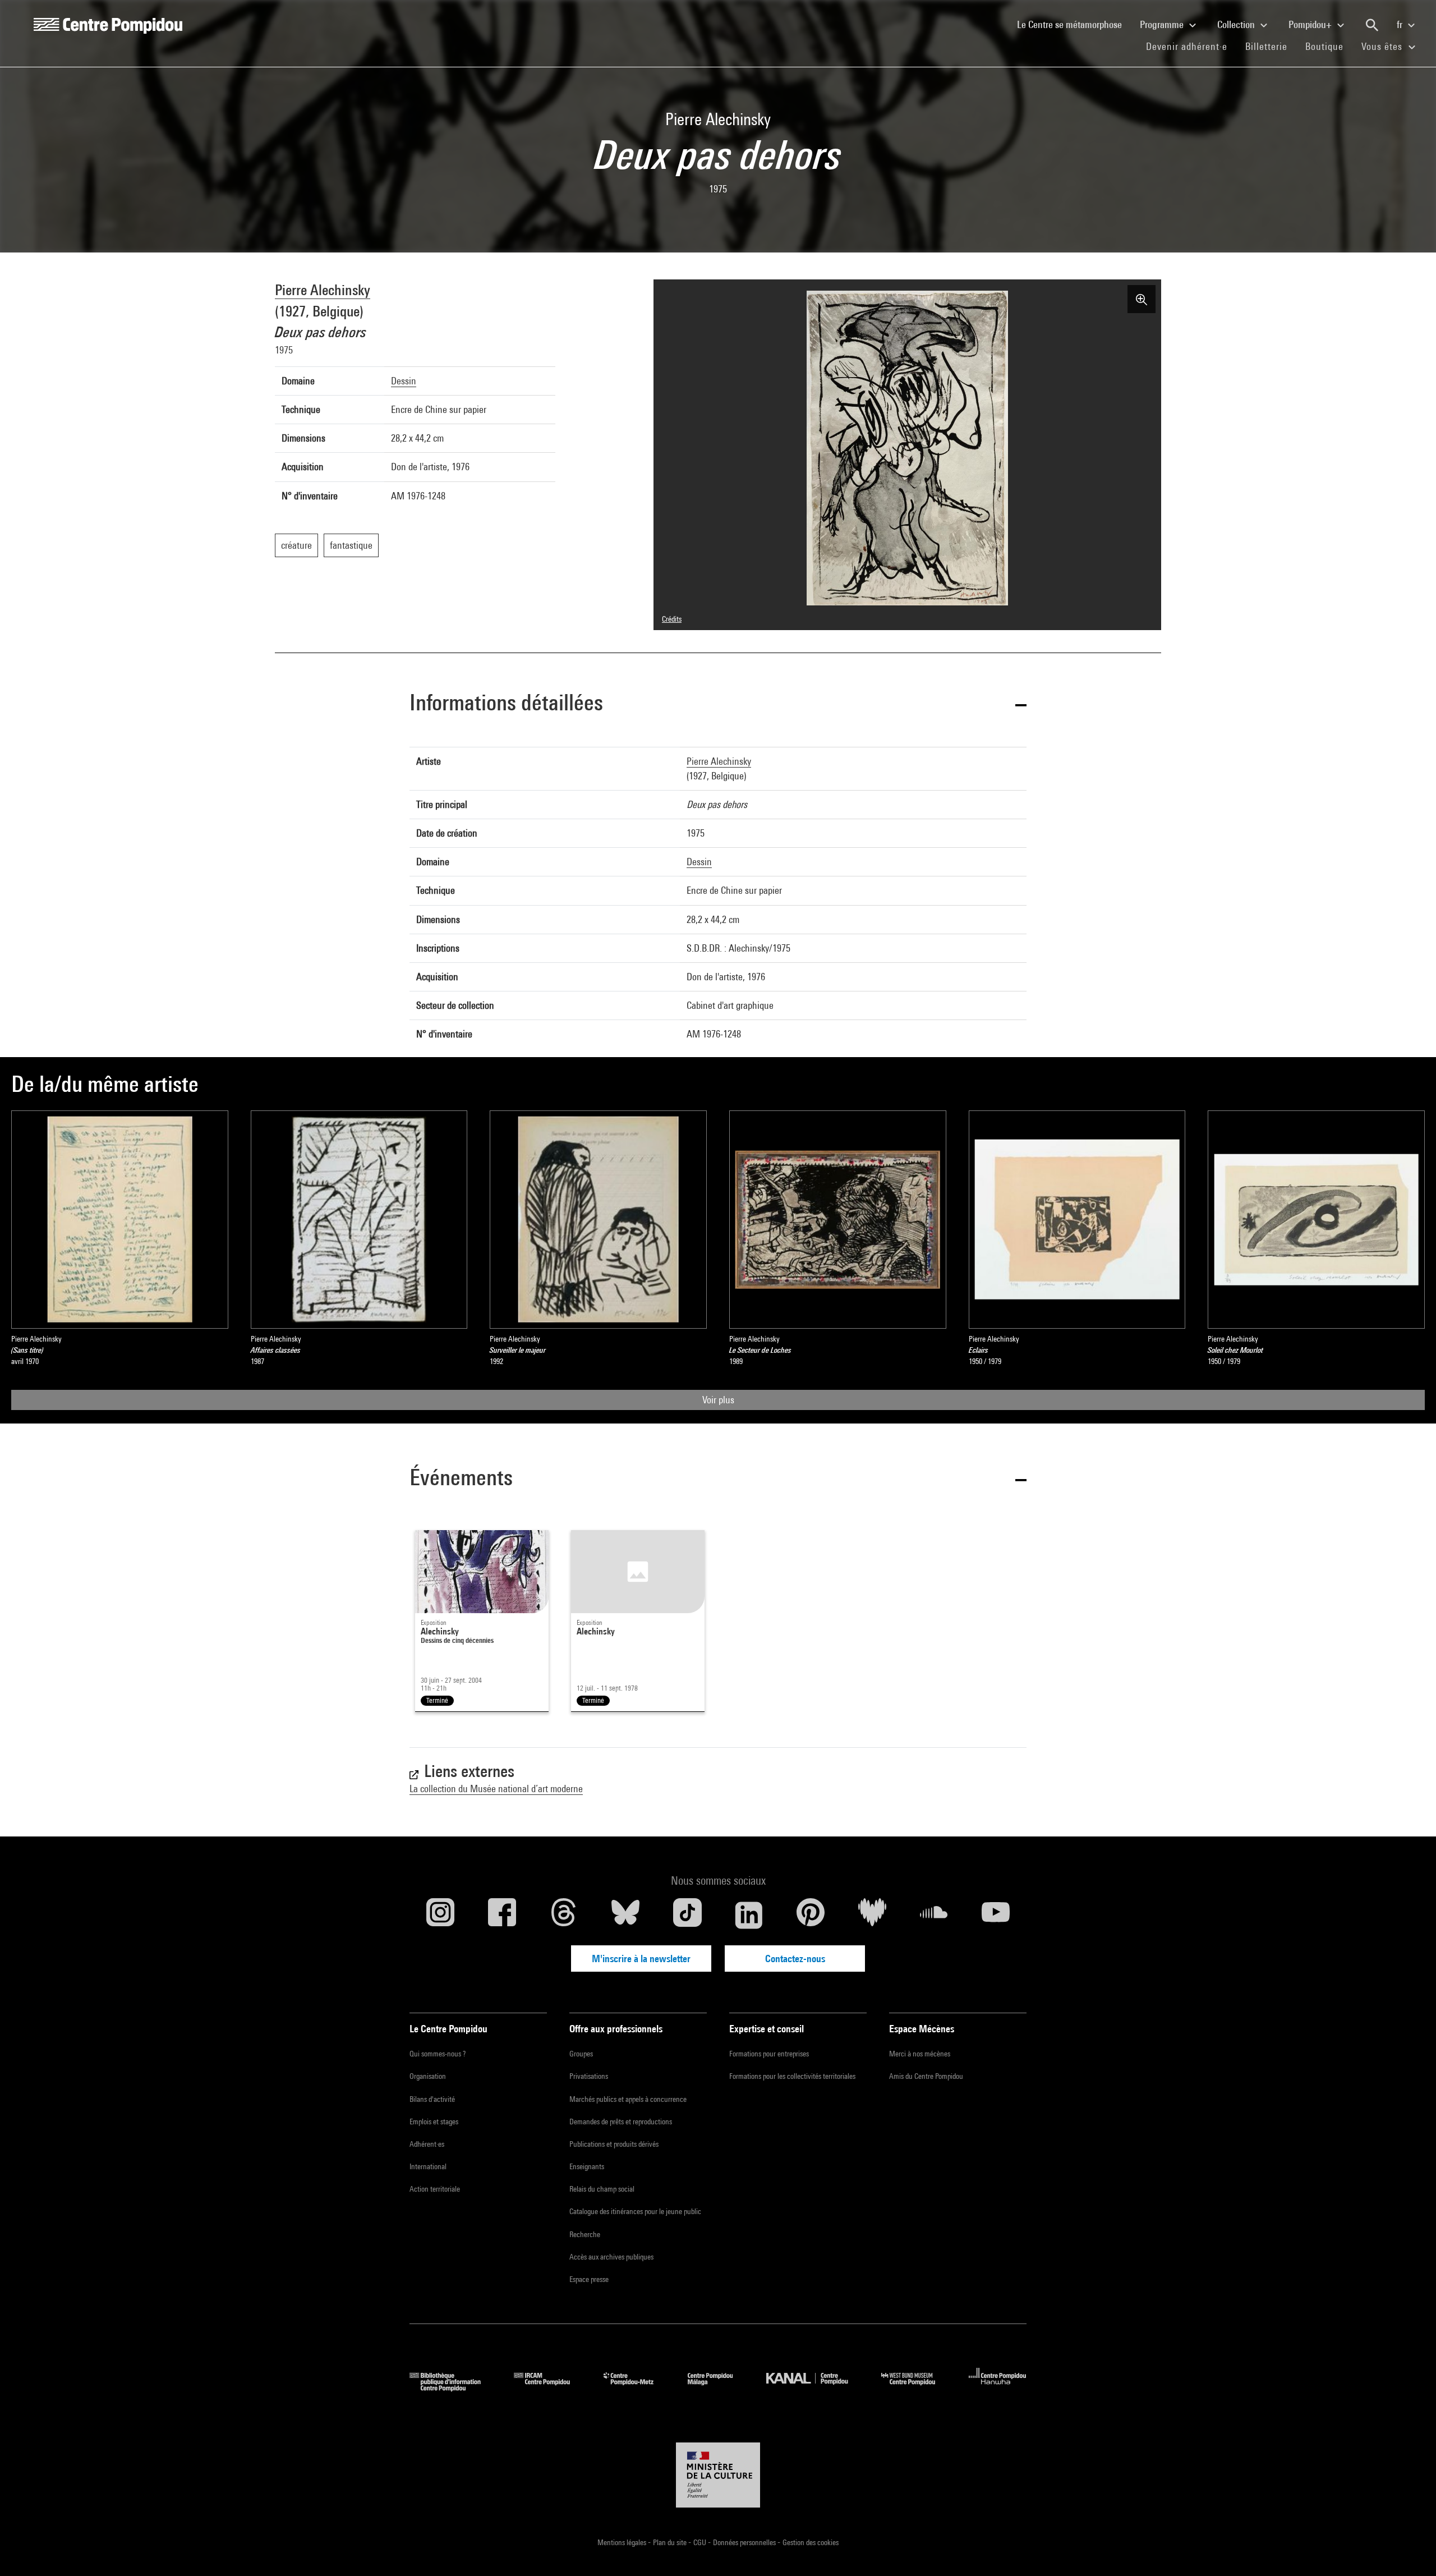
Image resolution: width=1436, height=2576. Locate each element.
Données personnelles (745, 2542)
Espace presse (589, 2279)
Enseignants (587, 2166)
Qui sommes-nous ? (438, 2054)
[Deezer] (872, 1915)
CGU (701, 2542)
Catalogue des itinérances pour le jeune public (635, 2211)
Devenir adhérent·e (1191, 46)
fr (1401, 24)
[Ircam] (550, 2388)
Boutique (1329, 46)
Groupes (581, 2054)
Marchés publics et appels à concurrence (628, 2099)
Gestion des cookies (811, 2542)
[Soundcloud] (934, 1915)
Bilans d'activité (432, 2099)
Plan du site (671, 2542)
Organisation (428, 2076)
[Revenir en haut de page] (1410, 2550)
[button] (718, 704)
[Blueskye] (625, 1915)
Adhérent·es (427, 2144)
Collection (1237, 24)
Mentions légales (623, 2542)
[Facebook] (502, 1915)
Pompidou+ (1311, 24)
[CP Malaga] (719, 2388)
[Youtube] (996, 1915)
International (428, 2166)
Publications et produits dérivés (614, 2144)
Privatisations (589, 2076)
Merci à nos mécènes (920, 2054)
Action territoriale (435, 2189)
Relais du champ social (602, 2189)
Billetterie (1266, 46)
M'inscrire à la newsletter (641, 1959)
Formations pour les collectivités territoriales (792, 2076)
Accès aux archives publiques (611, 2257)
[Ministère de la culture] (718, 2475)
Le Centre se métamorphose (1074, 24)
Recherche (585, 2234)
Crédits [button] (672, 619)
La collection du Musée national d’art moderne (496, 1788)
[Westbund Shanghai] (917, 2388)
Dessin (404, 381)
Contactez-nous (795, 1959)
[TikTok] (687, 1915)
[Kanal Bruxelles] (815, 2388)
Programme (1163, 24)
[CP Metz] (637, 2388)
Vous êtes (1383, 46)
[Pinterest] (811, 1915)
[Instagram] (440, 1915)
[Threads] (564, 1915)
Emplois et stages (434, 2122)
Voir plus (718, 1400)
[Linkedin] (749, 1915)
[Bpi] (453, 2388)
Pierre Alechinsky (323, 290)
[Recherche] (1372, 25)
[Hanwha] (998, 2388)
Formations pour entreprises (769, 2054)
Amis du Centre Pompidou (926, 2076)
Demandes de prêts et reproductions (621, 2122)
